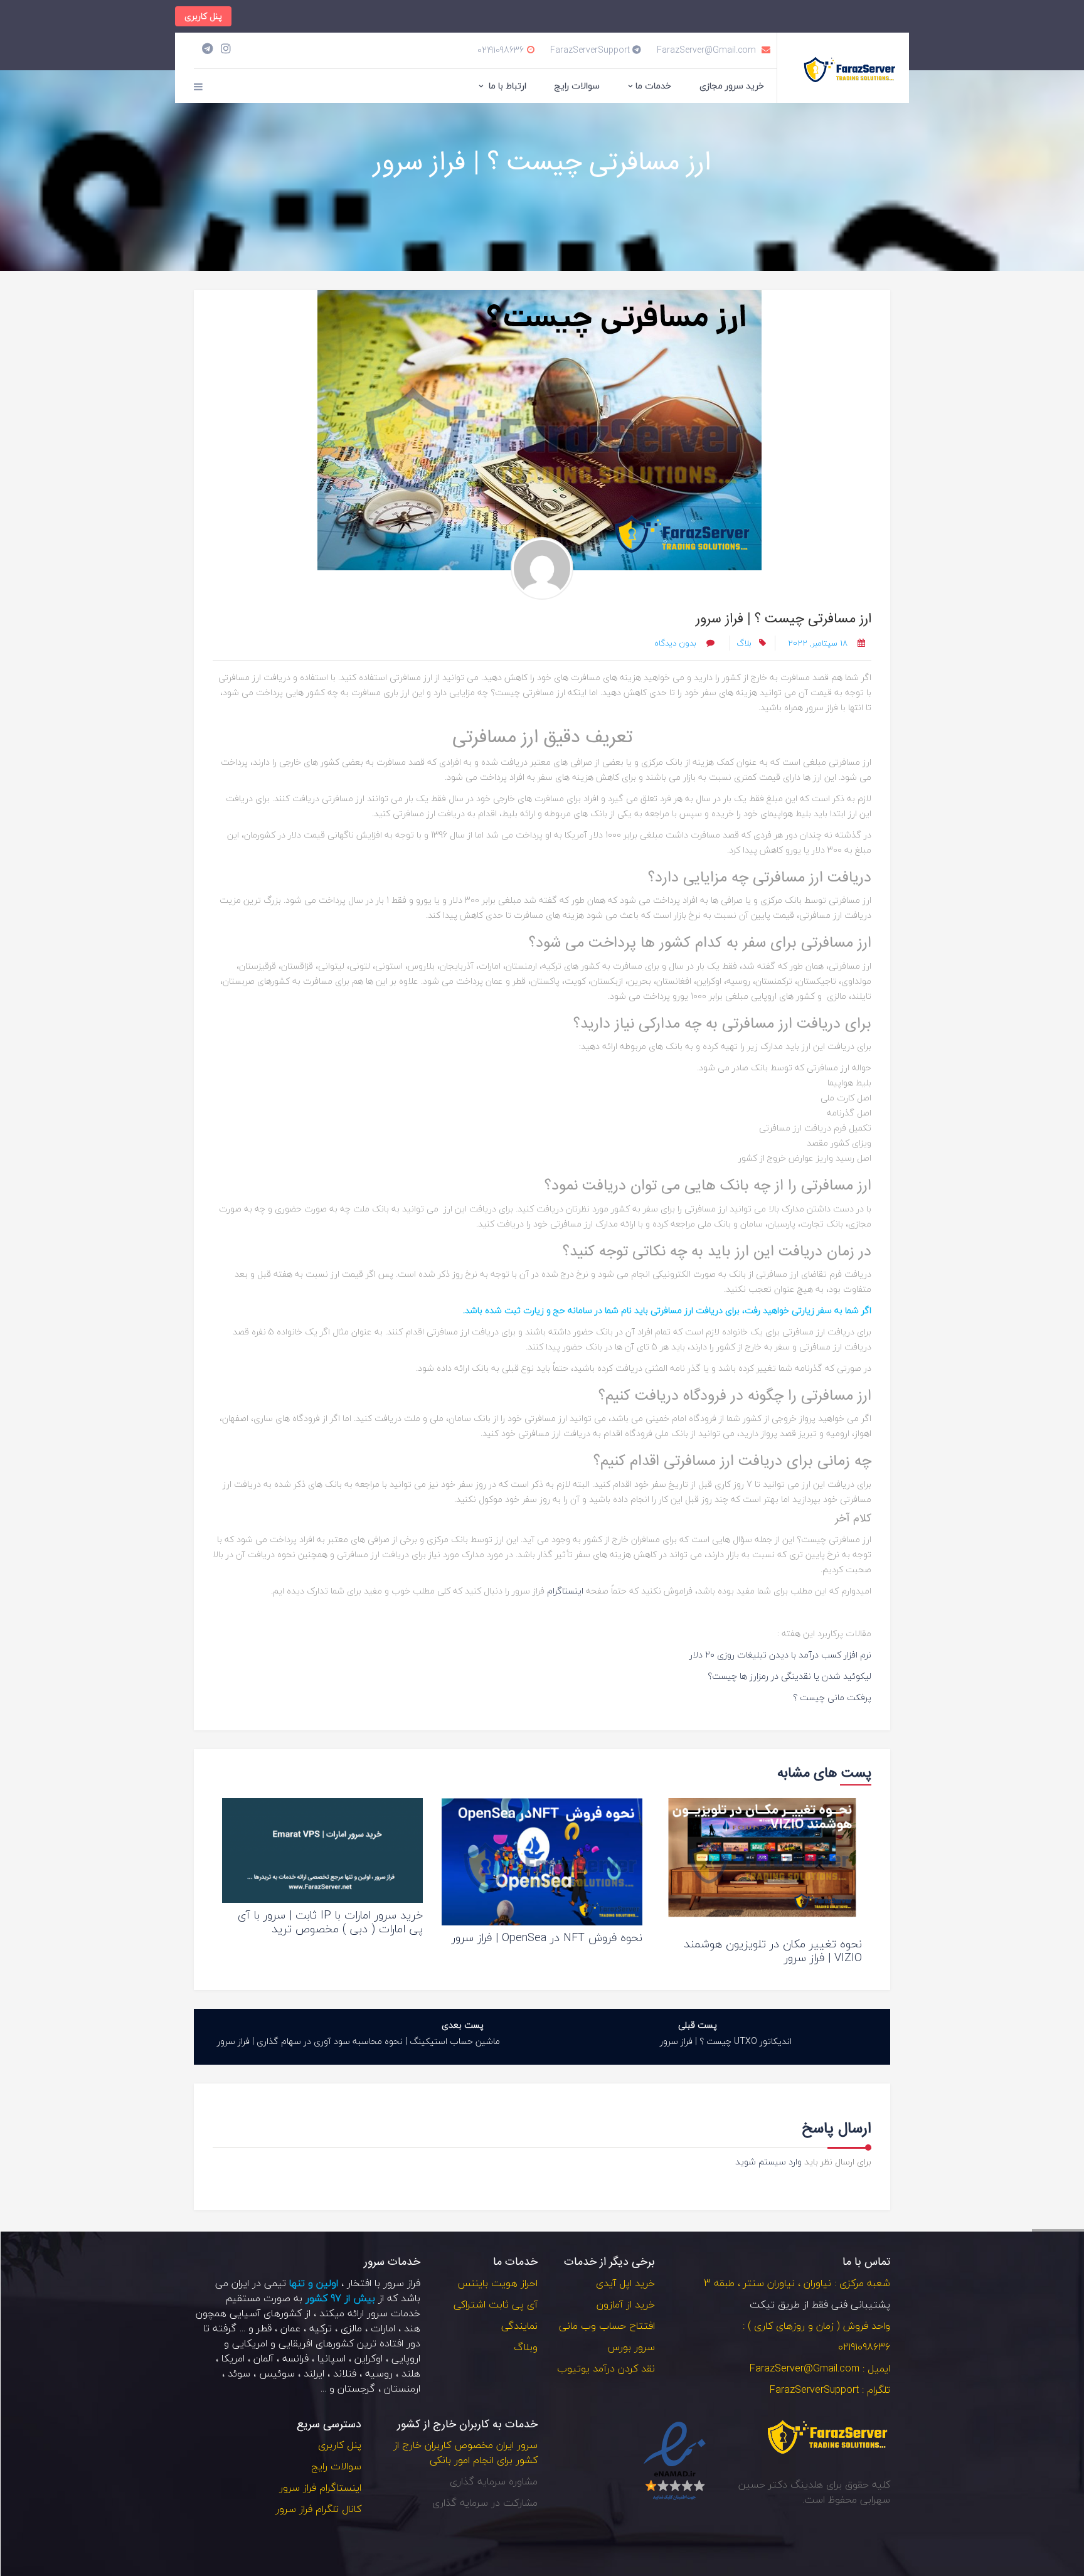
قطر (264, 2328)
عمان (290, 2328)
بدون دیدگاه (677, 643)
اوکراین (369, 2358)
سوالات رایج (577, 86)
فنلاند (345, 2373)
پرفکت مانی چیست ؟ (832, 1697)
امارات (383, 2328)
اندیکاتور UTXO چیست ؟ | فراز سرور (726, 2041)
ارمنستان (402, 2388)
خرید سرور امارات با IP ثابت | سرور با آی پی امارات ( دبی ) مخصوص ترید (330, 1922)
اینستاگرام (564, 1591)
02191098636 (501, 50)
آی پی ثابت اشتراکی (496, 2304)
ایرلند (314, 2373)
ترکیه (321, 2328)
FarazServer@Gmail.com (708, 50)
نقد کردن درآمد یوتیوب (606, 2368)
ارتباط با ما (506, 86)
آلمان (263, 2358)
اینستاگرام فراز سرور (320, 2488)
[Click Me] (226, 49)
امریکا (233, 2358)
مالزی (351, 2328)
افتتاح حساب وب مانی (607, 2326)
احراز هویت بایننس (497, 2283)
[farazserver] (542, 568)
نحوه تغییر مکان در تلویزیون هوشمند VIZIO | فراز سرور (773, 1951)
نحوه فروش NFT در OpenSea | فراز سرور (547, 1938)
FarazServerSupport (591, 50)
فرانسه (295, 2358)
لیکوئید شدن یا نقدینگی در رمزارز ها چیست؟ (789, 1676)
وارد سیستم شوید (768, 2162)
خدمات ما (653, 86)
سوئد (239, 2373)
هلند (411, 2373)
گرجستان (356, 2388)
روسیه (379, 2373)
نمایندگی (519, 2326)
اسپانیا (332, 2358)
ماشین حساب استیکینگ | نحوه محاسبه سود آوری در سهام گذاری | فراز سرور (359, 2041)
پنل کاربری (203, 16)
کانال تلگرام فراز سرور (318, 2509)
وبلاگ (526, 2347)
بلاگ (744, 643)
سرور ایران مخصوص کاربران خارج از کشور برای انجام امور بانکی (465, 2452)
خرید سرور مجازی (732, 86)
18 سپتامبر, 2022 (818, 643)
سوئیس (277, 2373)
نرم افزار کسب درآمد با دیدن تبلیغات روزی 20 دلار (780, 1655)
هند (412, 2328)
